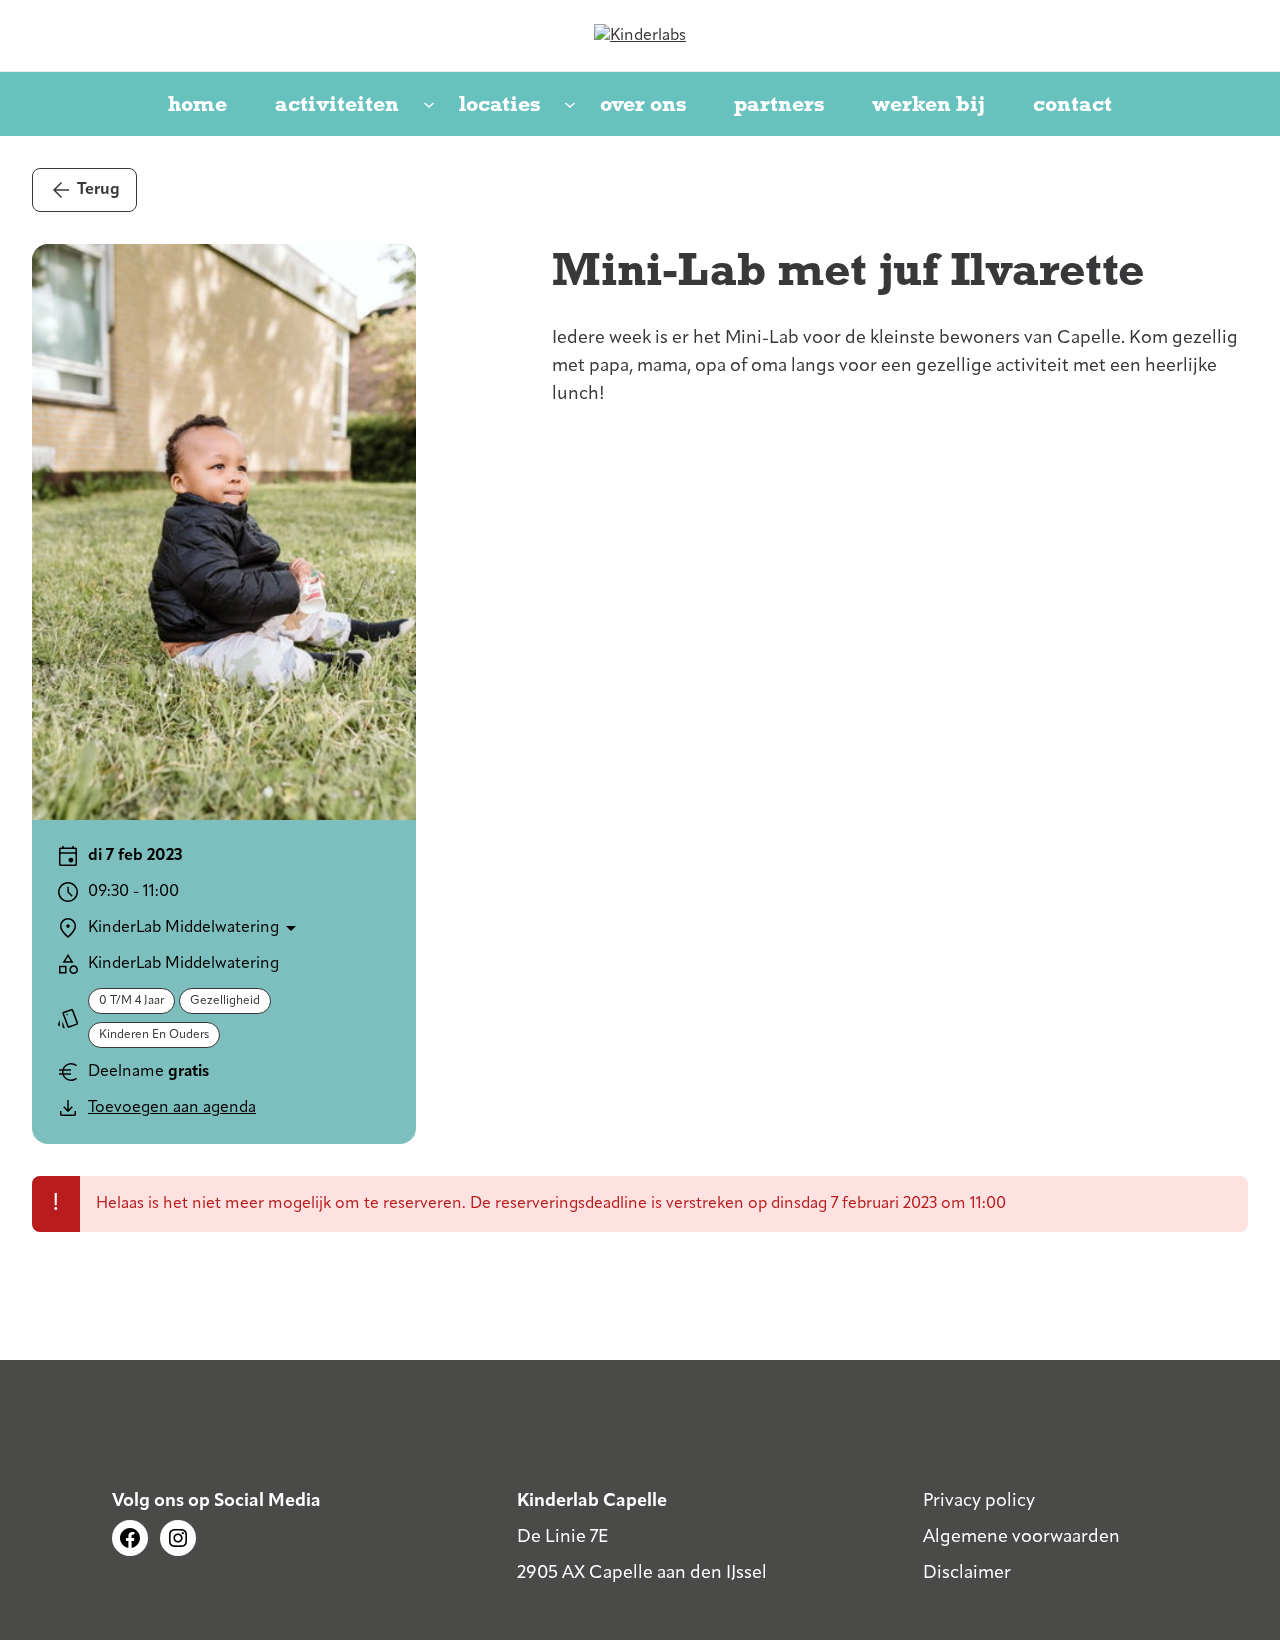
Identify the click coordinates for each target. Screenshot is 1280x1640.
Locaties (499, 104)
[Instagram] (178, 1538)
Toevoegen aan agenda (172, 1108)
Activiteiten (337, 104)
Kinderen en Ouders (154, 1035)
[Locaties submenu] (570, 106)
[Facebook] (130, 1538)
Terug (98, 190)
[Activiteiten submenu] (429, 106)
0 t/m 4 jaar (131, 1001)
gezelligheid (225, 1001)
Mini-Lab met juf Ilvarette (848, 269)
